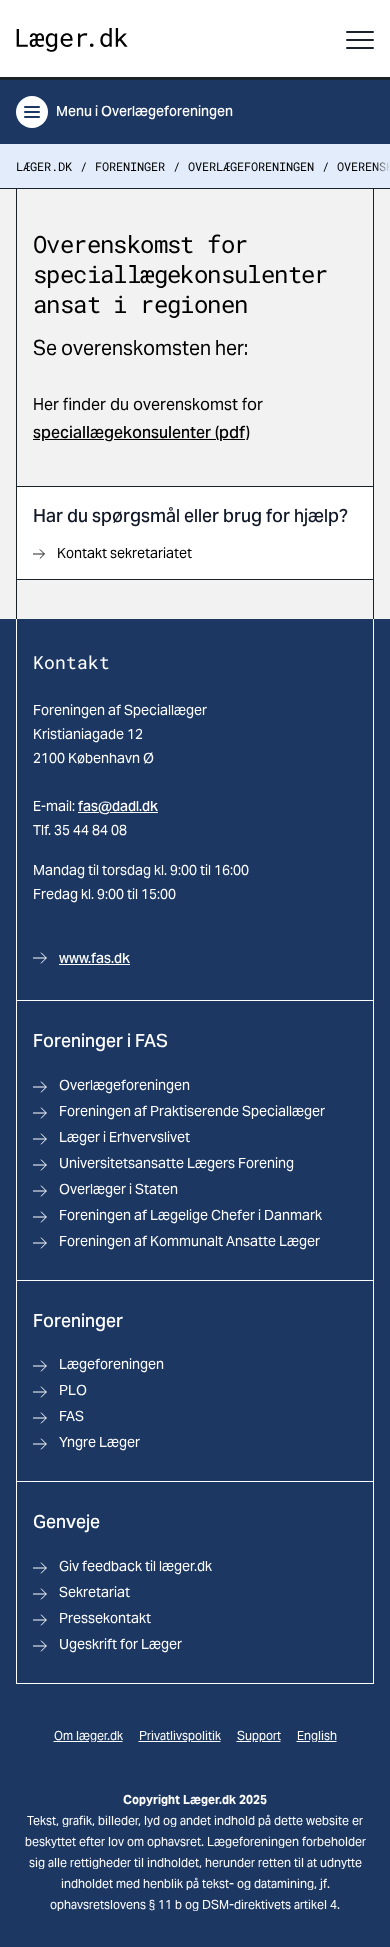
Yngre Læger (99, 1442)
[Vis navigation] (360, 40)
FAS (71, 1416)
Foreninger (130, 166)
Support (259, 1735)
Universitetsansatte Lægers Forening (176, 1163)
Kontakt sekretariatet (124, 553)
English (317, 1735)
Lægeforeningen (111, 1364)
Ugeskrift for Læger (120, 1644)
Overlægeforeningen (251, 166)
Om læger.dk (88, 1735)
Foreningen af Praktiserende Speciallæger (192, 1111)
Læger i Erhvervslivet (124, 1137)
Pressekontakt (105, 1618)
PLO (73, 1390)
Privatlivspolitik (180, 1735)
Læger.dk (44, 166)
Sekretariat (94, 1592)
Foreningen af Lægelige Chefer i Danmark (190, 1215)
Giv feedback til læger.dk (135, 1566)
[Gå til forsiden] (72, 40)
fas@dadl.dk (118, 806)
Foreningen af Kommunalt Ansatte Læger (189, 1241)
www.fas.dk (94, 958)
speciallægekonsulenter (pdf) (141, 432)
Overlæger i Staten (118, 1189)
